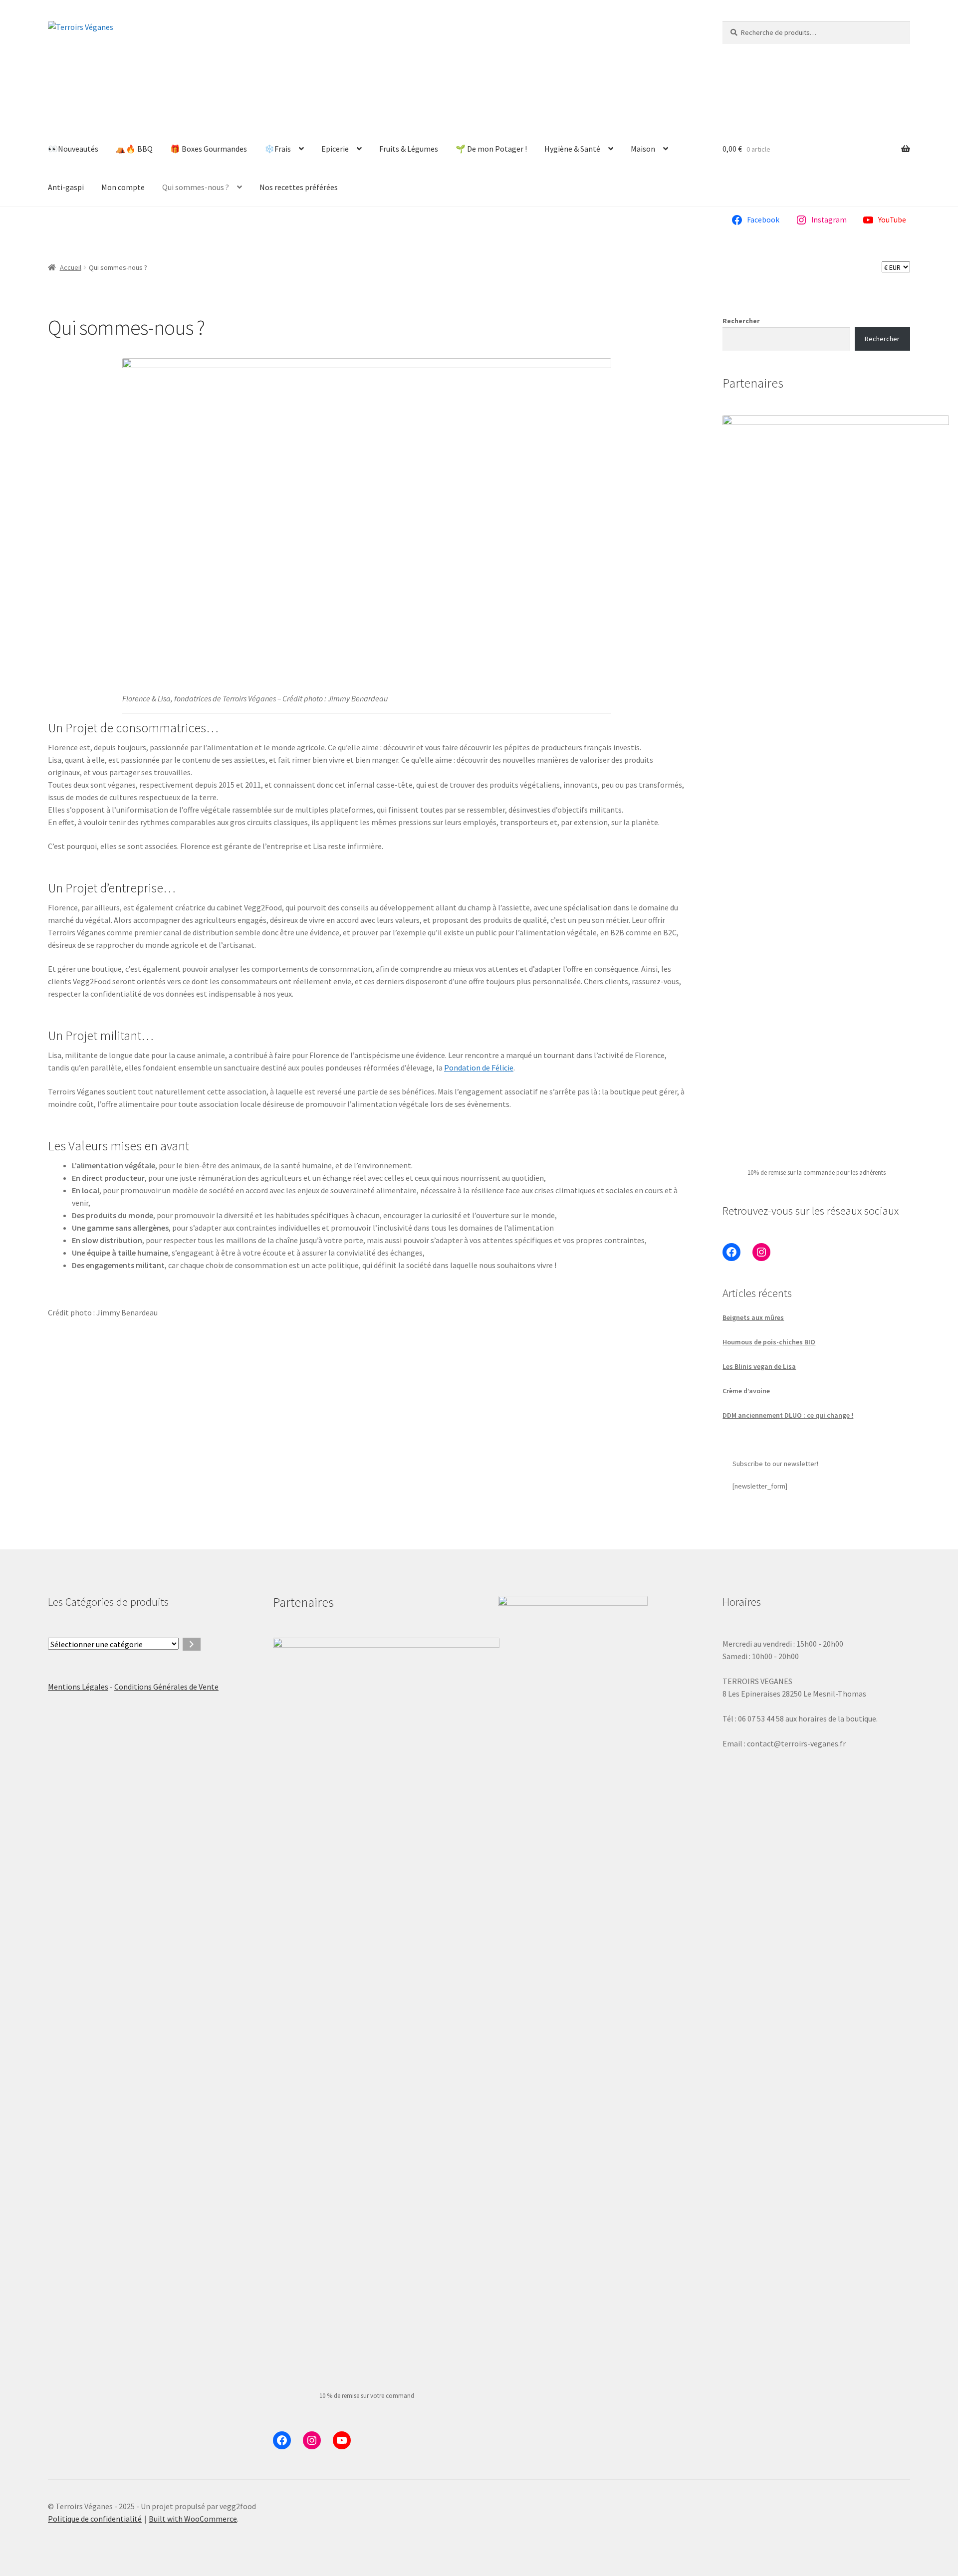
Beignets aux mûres (753, 1317)
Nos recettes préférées (299, 187)
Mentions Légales (78, 1687)
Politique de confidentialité (95, 2519)
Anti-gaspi (66, 187)
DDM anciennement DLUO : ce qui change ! (788, 1415)
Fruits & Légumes (409, 149)
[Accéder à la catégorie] (192, 1644)
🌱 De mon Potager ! (491, 149)
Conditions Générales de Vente (166, 1687)
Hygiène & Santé (572, 149)
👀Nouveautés (73, 149)
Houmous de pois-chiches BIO (769, 1342)
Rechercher (741, 321)
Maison (643, 149)
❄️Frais (278, 149)
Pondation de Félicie (479, 1068)
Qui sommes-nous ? (196, 187)
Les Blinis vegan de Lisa (759, 1366)
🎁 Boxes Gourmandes (209, 149)
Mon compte (123, 187)
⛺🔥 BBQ (134, 149)
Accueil (71, 267)
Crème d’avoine (746, 1391)
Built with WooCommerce (193, 2519)
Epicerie (335, 149)
